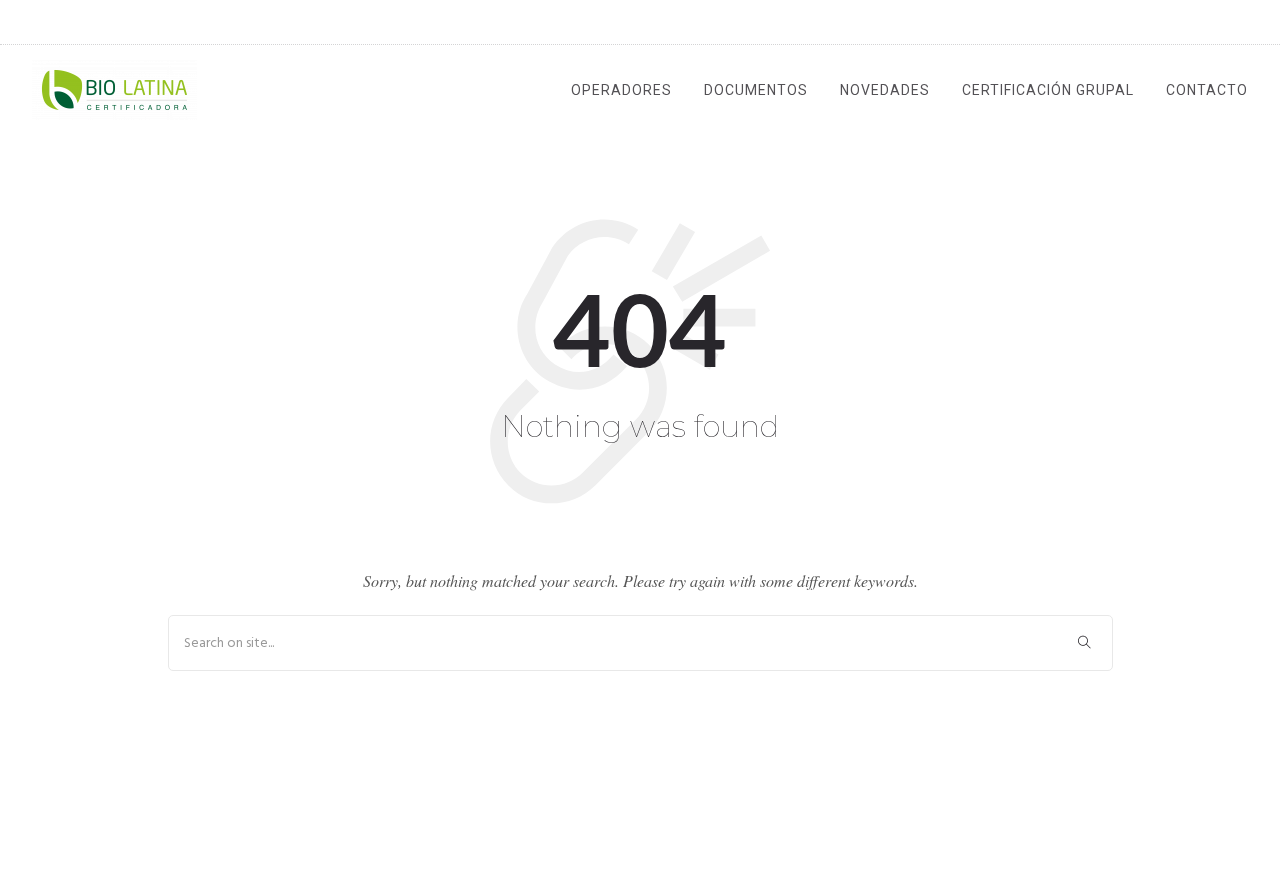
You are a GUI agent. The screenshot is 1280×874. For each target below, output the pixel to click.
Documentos (756, 90)
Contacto (1207, 90)
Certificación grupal (1048, 90)
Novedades (885, 90)
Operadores (621, 90)
